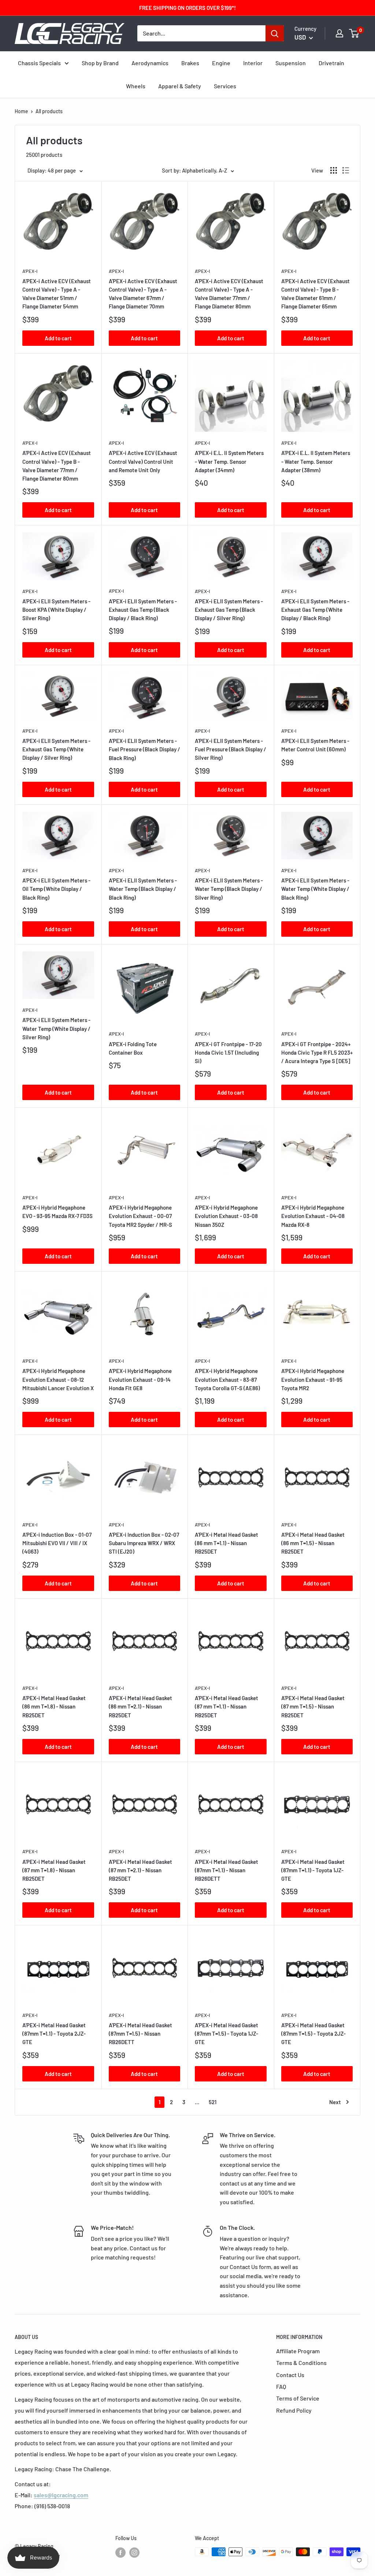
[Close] (272, 1206)
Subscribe (187, 1346)
